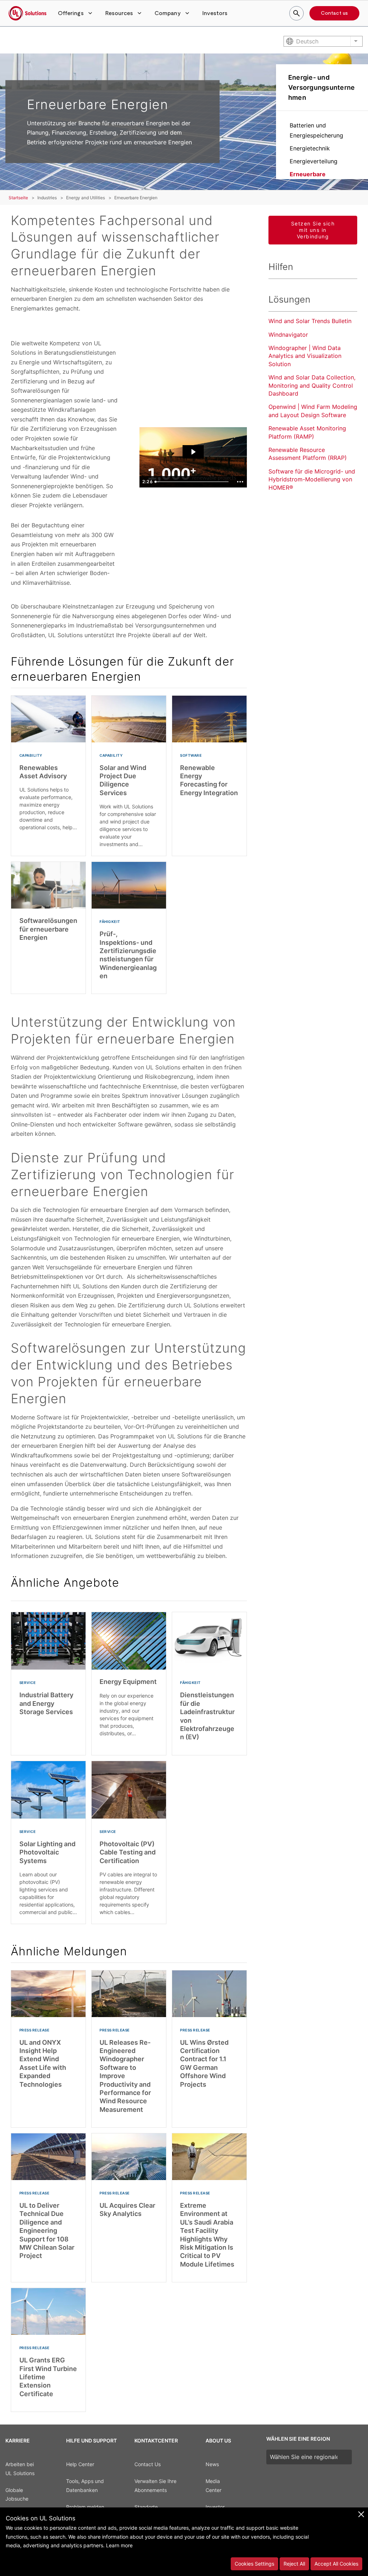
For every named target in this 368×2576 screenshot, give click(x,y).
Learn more (119, 2545)
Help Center (80, 2464)
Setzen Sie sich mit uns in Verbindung (313, 230)
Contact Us (148, 2464)
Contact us (334, 13)
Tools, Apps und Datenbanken (85, 2486)
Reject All (294, 2564)
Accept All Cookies (336, 2564)
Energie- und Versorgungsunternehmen (322, 87)
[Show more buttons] (240, 482)
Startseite (18, 198)
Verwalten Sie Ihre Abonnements (155, 2486)
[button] (76, 13)
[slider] (193, 482)
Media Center (213, 2486)
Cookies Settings (254, 2564)
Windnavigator (288, 335)
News (212, 2464)
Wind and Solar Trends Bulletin (310, 321)
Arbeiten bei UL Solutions (20, 2469)
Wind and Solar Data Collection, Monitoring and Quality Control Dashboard (312, 385)
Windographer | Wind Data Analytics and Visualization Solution (305, 356)
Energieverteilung (314, 161)
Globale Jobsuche (17, 2495)
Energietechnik (310, 148)
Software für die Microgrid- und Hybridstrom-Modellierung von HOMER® (312, 479)
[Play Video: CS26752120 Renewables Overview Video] (193, 452)
